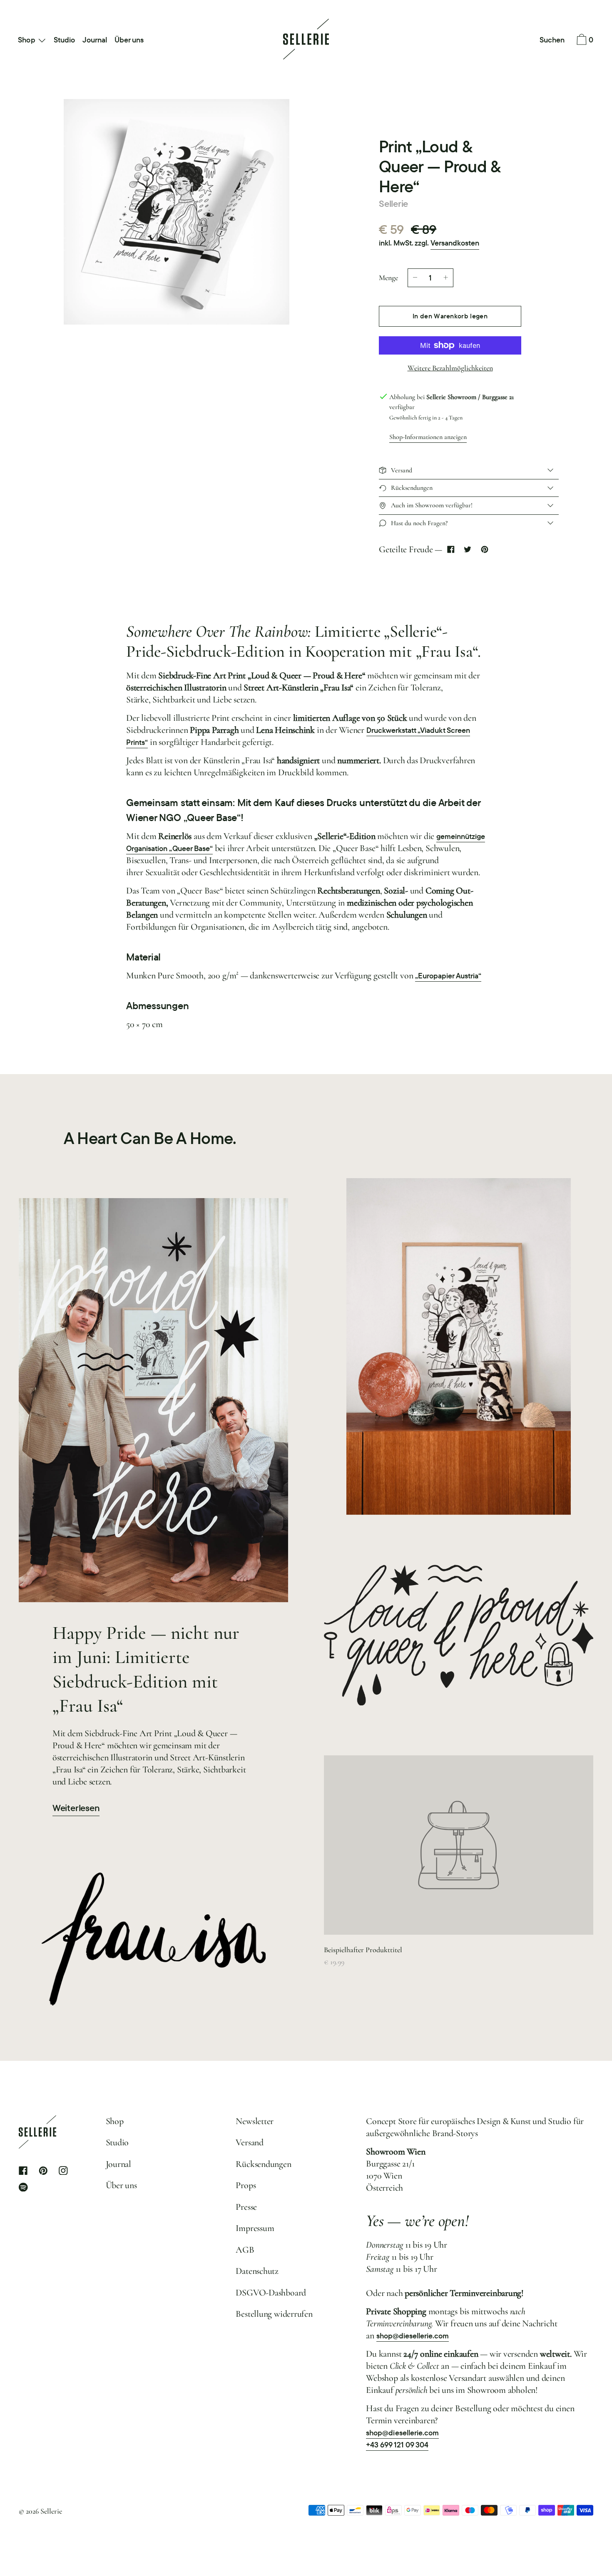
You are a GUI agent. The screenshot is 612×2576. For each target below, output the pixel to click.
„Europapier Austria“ (448, 976)
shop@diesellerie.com (413, 2336)
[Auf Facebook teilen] (451, 550)
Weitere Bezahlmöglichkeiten (450, 368)
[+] (446, 278)
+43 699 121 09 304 (397, 2445)
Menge (388, 278)
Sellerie (393, 203)
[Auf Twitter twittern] (468, 550)
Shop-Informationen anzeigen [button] (428, 437)
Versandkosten (455, 243)
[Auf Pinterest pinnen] (484, 550)
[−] (415, 278)
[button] (552, 40)
